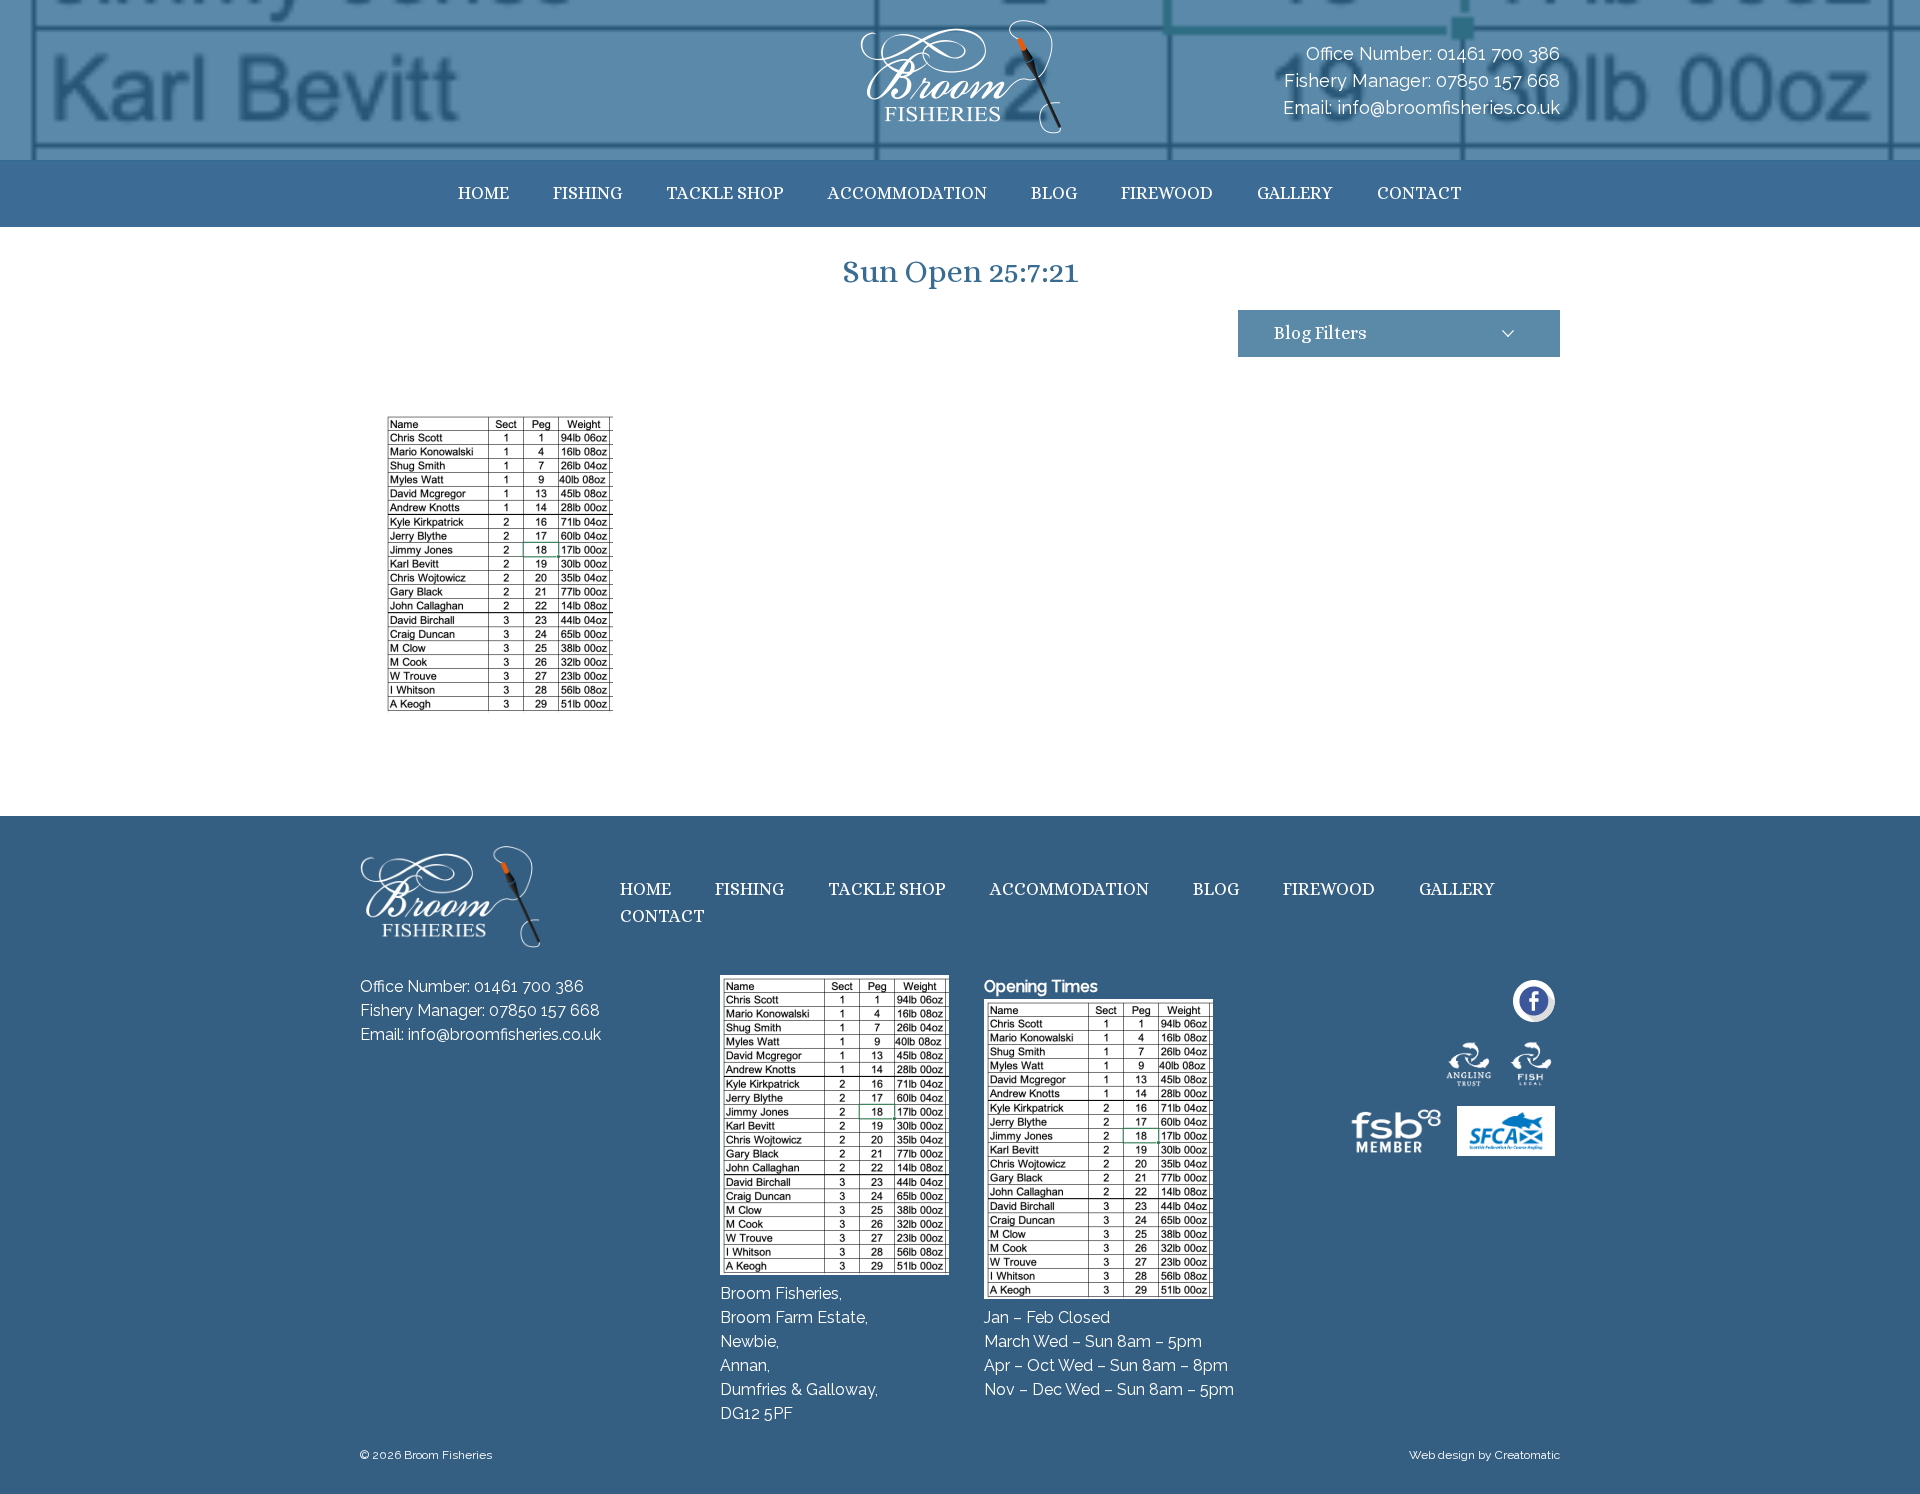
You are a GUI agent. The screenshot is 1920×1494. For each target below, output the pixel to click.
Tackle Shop (725, 193)
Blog (1054, 193)
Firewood (1167, 193)
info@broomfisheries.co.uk (1448, 107)
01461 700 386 (1498, 53)
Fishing (587, 193)
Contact (1419, 193)
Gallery (1295, 193)
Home (483, 193)
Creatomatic (1527, 1455)
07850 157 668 (1498, 80)
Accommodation (907, 193)
